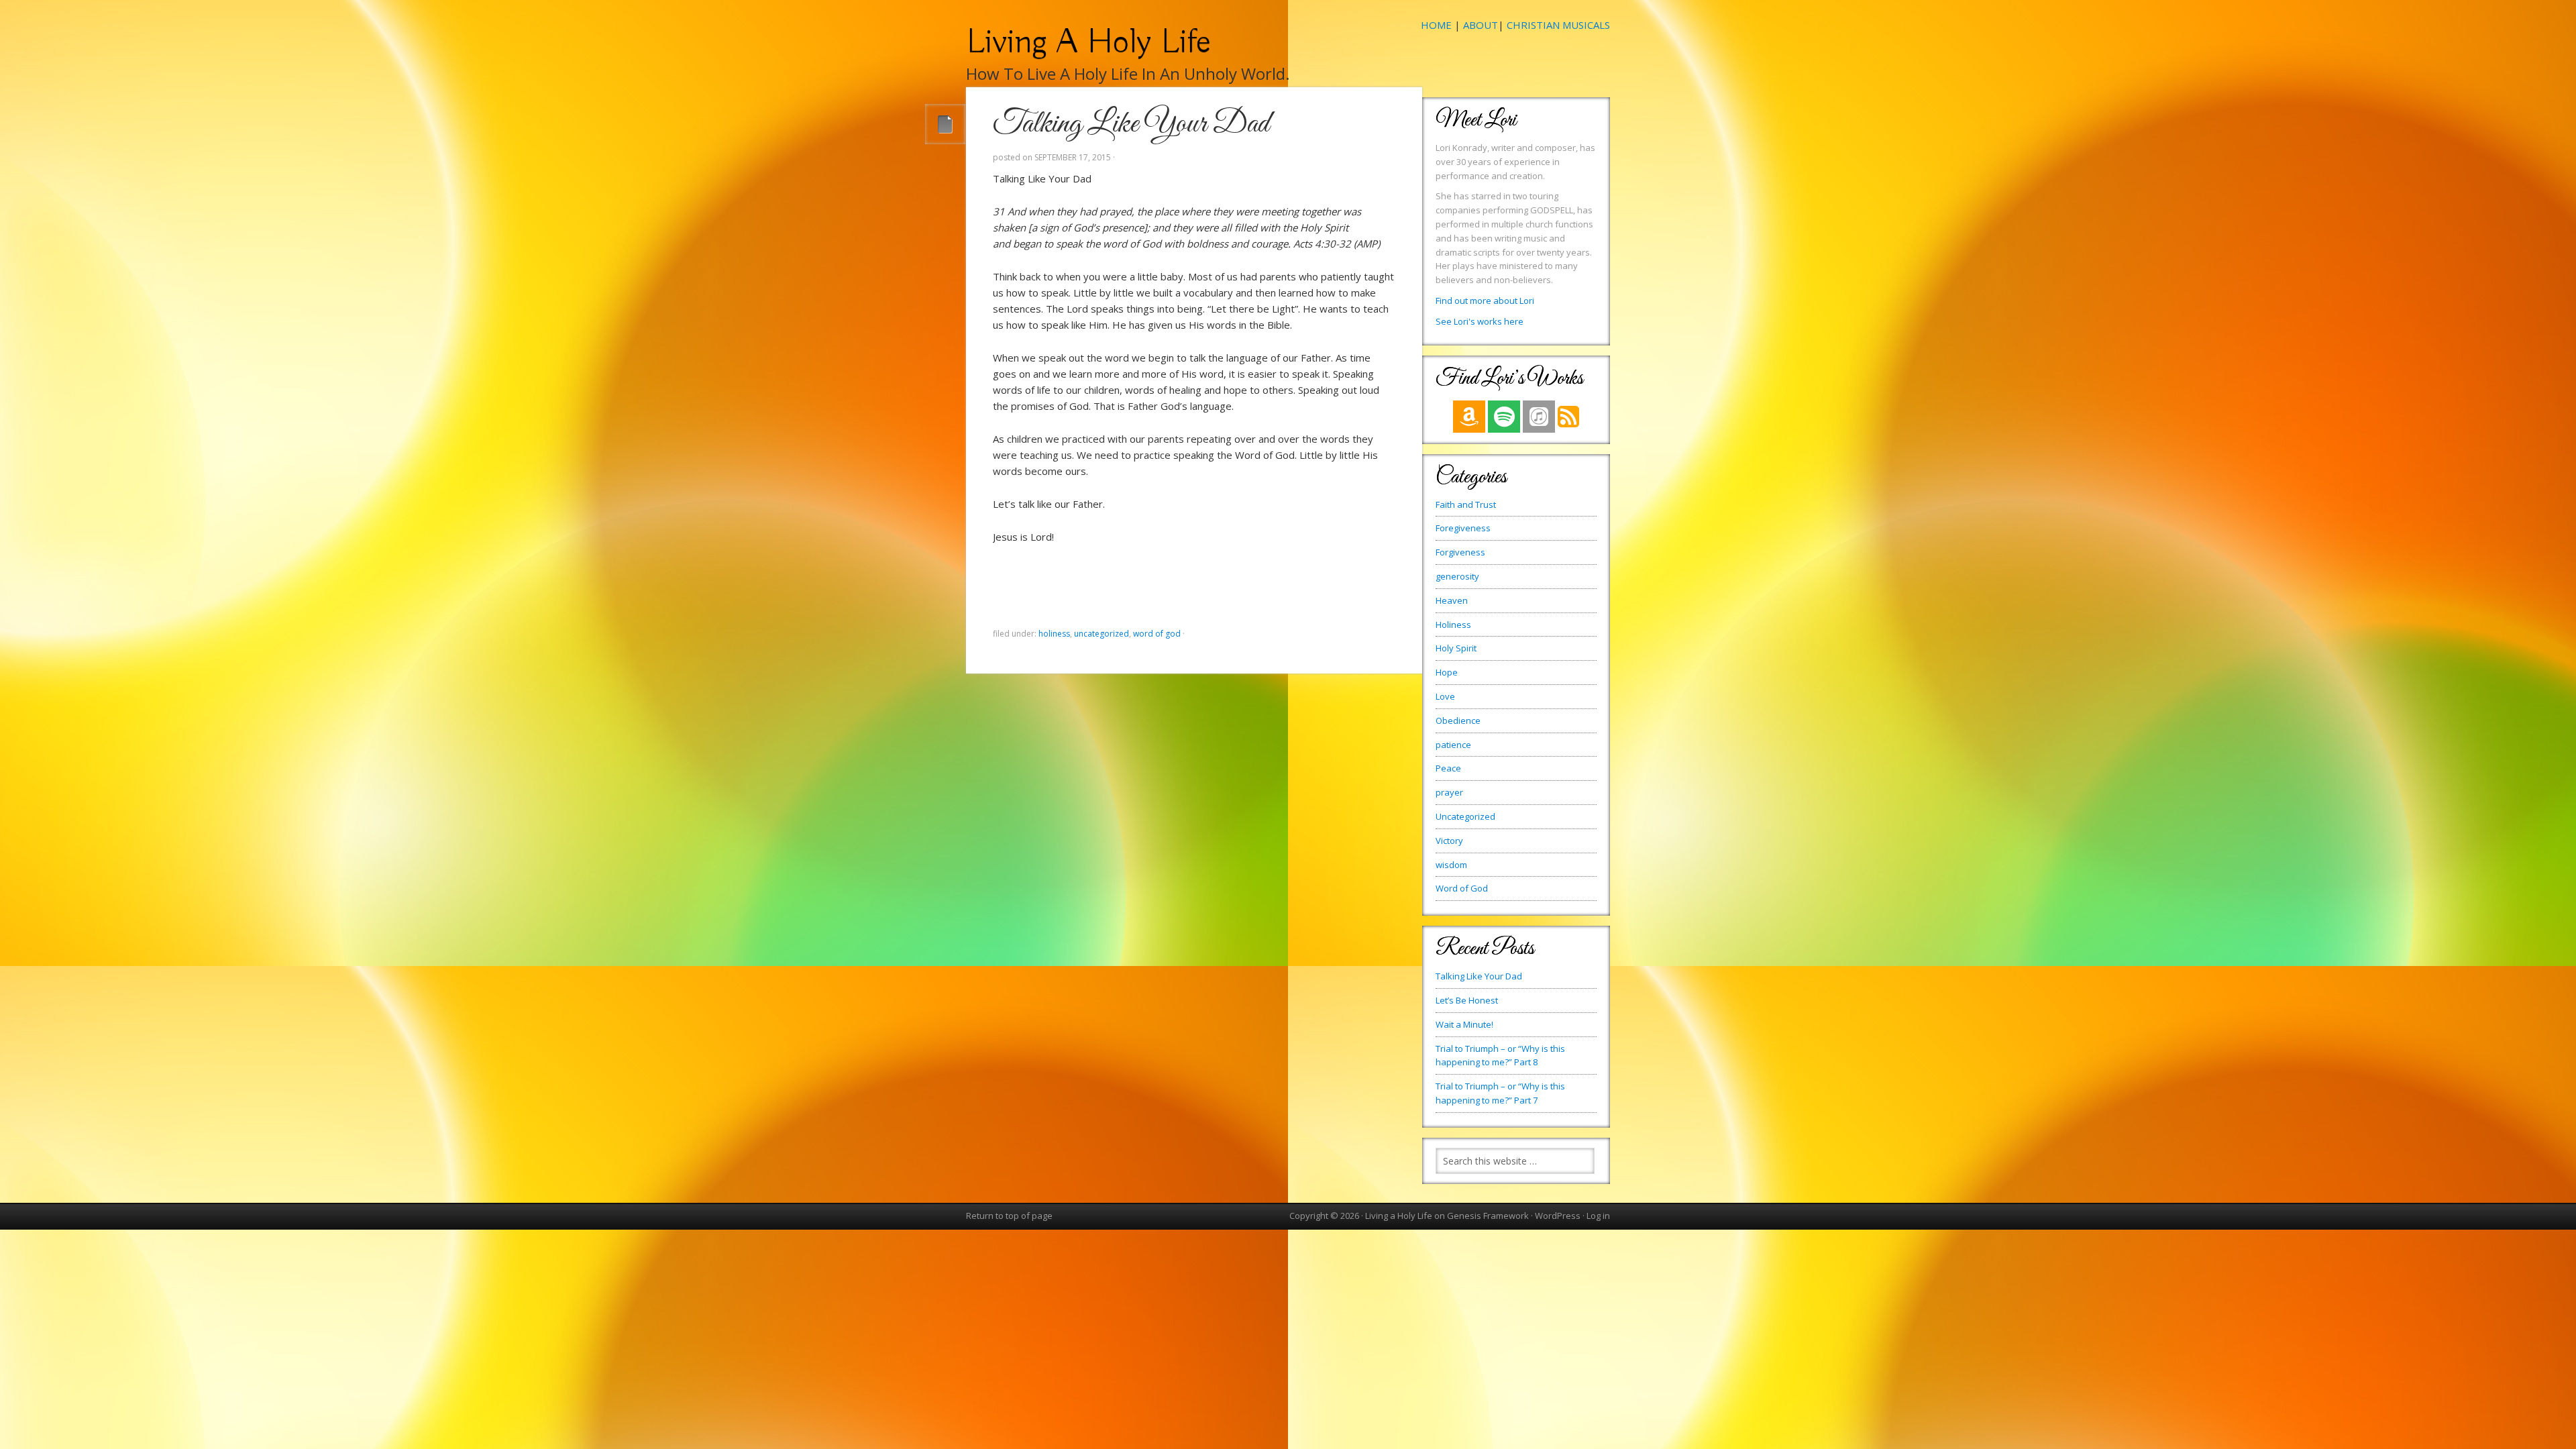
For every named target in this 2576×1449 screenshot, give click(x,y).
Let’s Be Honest (1467, 1000)
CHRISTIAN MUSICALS (1558, 25)
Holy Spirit (1456, 648)
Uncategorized (1102, 634)
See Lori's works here (1480, 321)
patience (1453, 745)
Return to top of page (1009, 1216)
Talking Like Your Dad (1479, 976)
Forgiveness (1460, 552)
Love (1445, 696)
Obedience (1458, 720)
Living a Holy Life (1088, 42)
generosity (1457, 576)
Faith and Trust (1466, 504)
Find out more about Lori (1485, 301)
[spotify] (1504, 417)
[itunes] (1539, 417)
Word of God (1157, 634)
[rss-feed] (1568, 425)
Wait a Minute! (1464, 1024)
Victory (1449, 841)
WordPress (1558, 1216)
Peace (1448, 768)
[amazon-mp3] (1469, 417)
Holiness (1054, 634)
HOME (1436, 25)
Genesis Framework (1488, 1216)
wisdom (1451, 865)
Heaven (1452, 600)
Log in (1598, 1216)
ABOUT (1481, 25)
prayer (1449, 792)
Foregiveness (1463, 528)
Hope (1447, 672)
